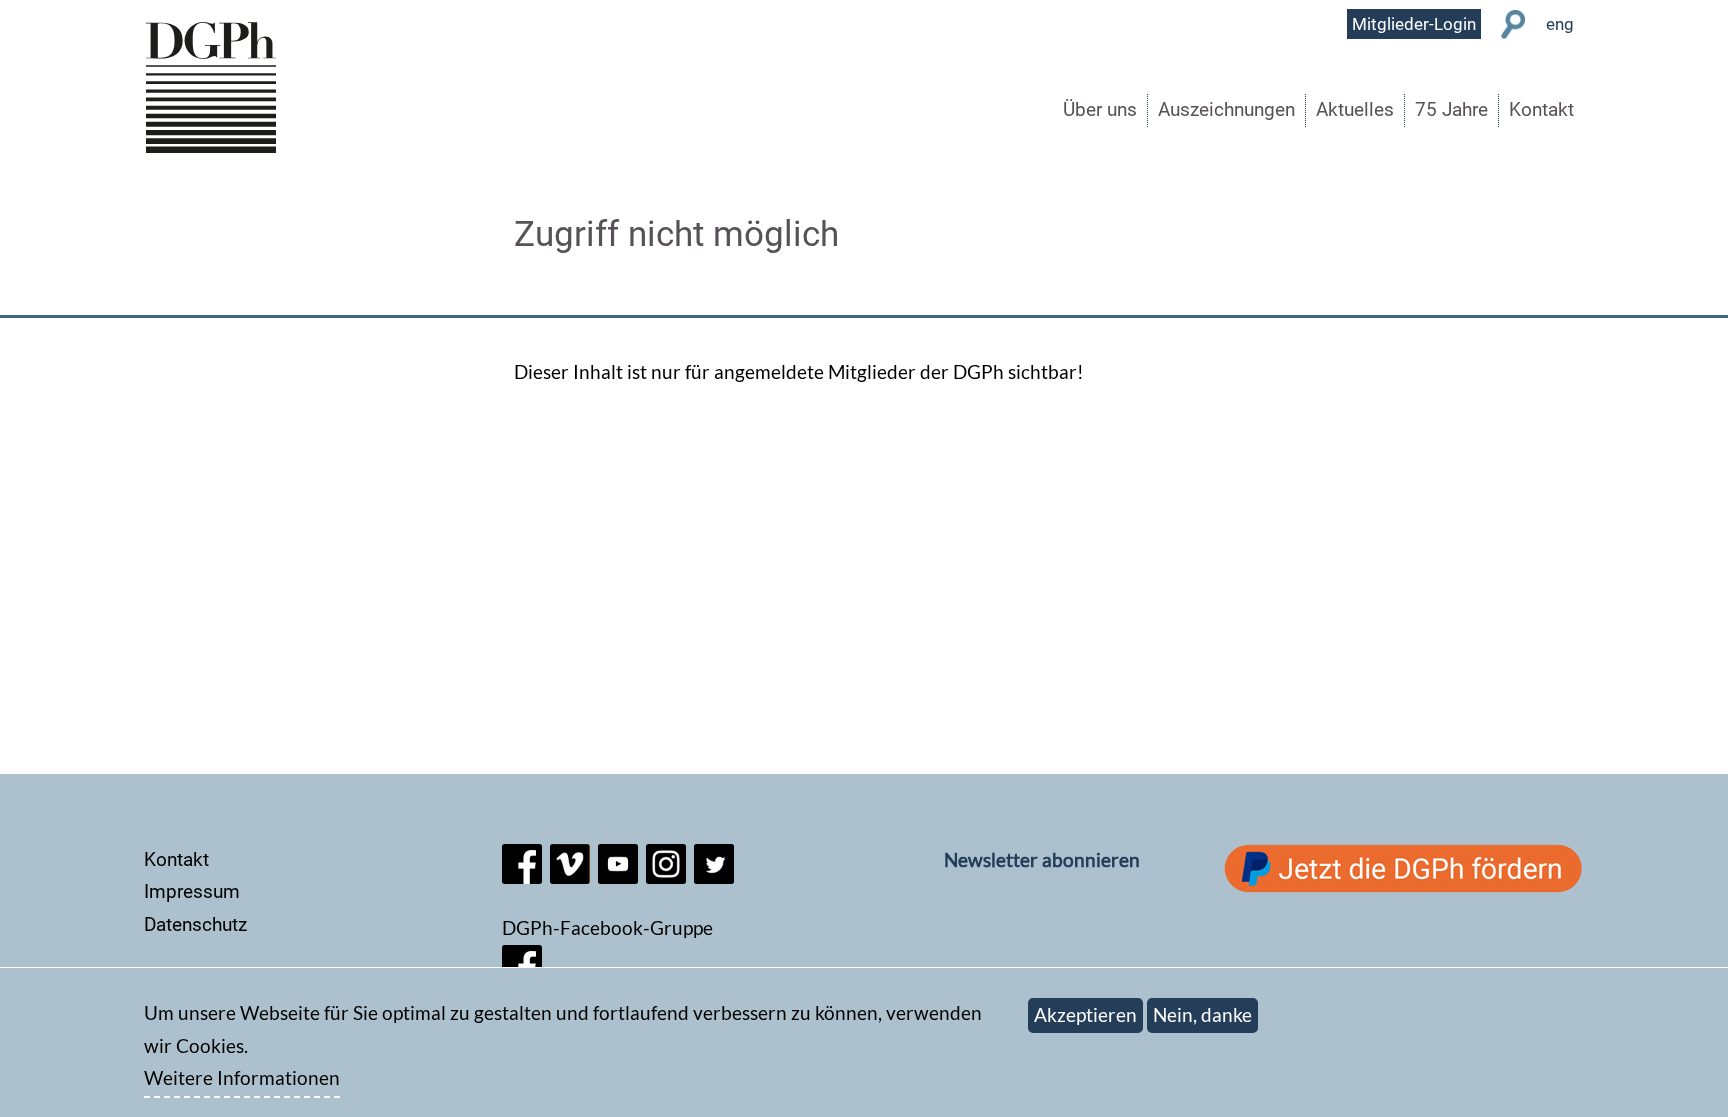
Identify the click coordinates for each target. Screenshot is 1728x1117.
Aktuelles (1355, 109)
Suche (1513, 24)
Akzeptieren (1085, 1014)
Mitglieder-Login (1414, 24)
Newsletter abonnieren (1042, 859)
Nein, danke (1202, 1014)
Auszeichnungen (1226, 109)
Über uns (1100, 109)
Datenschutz (195, 924)
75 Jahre (1451, 109)
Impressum (192, 891)
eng (1560, 24)
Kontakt (1541, 109)
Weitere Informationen (242, 1078)
